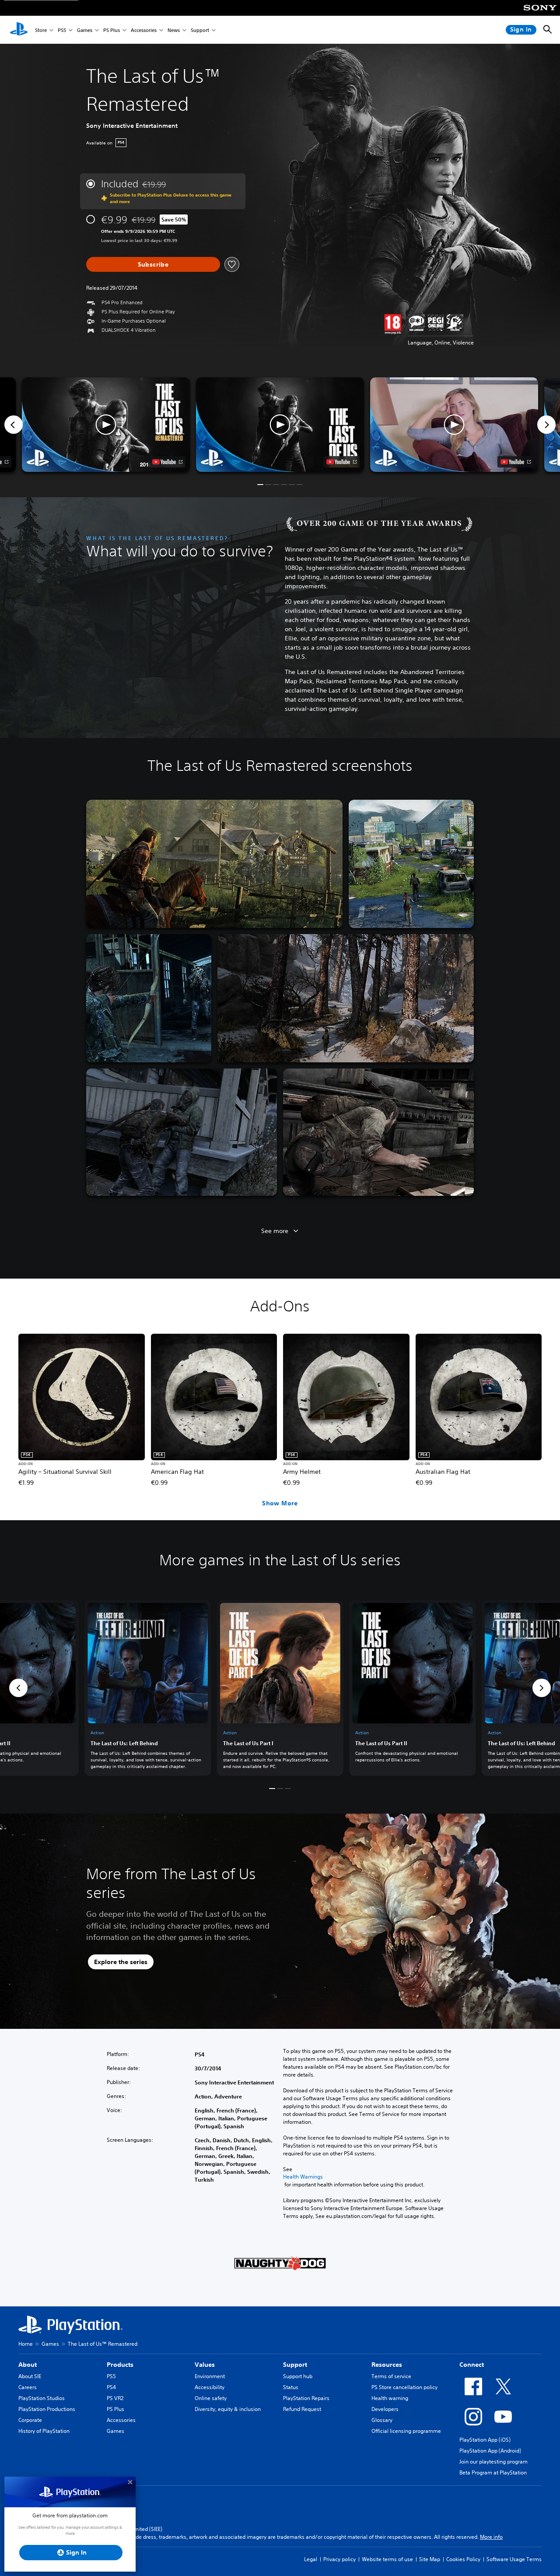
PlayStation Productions (47, 2409)
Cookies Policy (463, 2559)
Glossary (382, 2420)
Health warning (390, 2398)
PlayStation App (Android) (490, 2451)
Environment (210, 2376)
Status (291, 2387)
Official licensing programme (406, 2431)
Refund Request (302, 2409)
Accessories (144, 30)
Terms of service (391, 2376)
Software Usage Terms (514, 2559)
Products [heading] (120, 2365)
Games (85, 30)
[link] (280, 1688)
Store (41, 30)
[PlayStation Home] (19, 30)
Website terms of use (387, 2559)
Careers (28, 2387)
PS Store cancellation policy (404, 2387)
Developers (385, 2409)
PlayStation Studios (42, 2398)
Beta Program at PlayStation (493, 2472)
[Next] (546, 425)
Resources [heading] (387, 2365)
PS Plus (112, 30)
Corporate (30, 2420)
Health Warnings (303, 2177)
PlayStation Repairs (306, 2398)
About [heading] (28, 2365)
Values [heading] (205, 2365)
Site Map (430, 2559)
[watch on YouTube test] (341, 462)
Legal (311, 2559)
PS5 (62, 30)
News (174, 30)
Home (26, 2344)
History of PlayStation (44, 2431)
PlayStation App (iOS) (485, 2440)
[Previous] (14, 425)
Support (200, 30)
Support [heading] (295, 2365)
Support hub (298, 2376)
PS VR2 (115, 2398)
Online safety (211, 2398)
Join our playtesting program (493, 2462)
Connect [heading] (472, 2365)
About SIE (30, 2376)
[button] (280, 425)
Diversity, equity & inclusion (228, 2409)
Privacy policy (339, 2559)
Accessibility (210, 2387)
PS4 (111, 2387)
